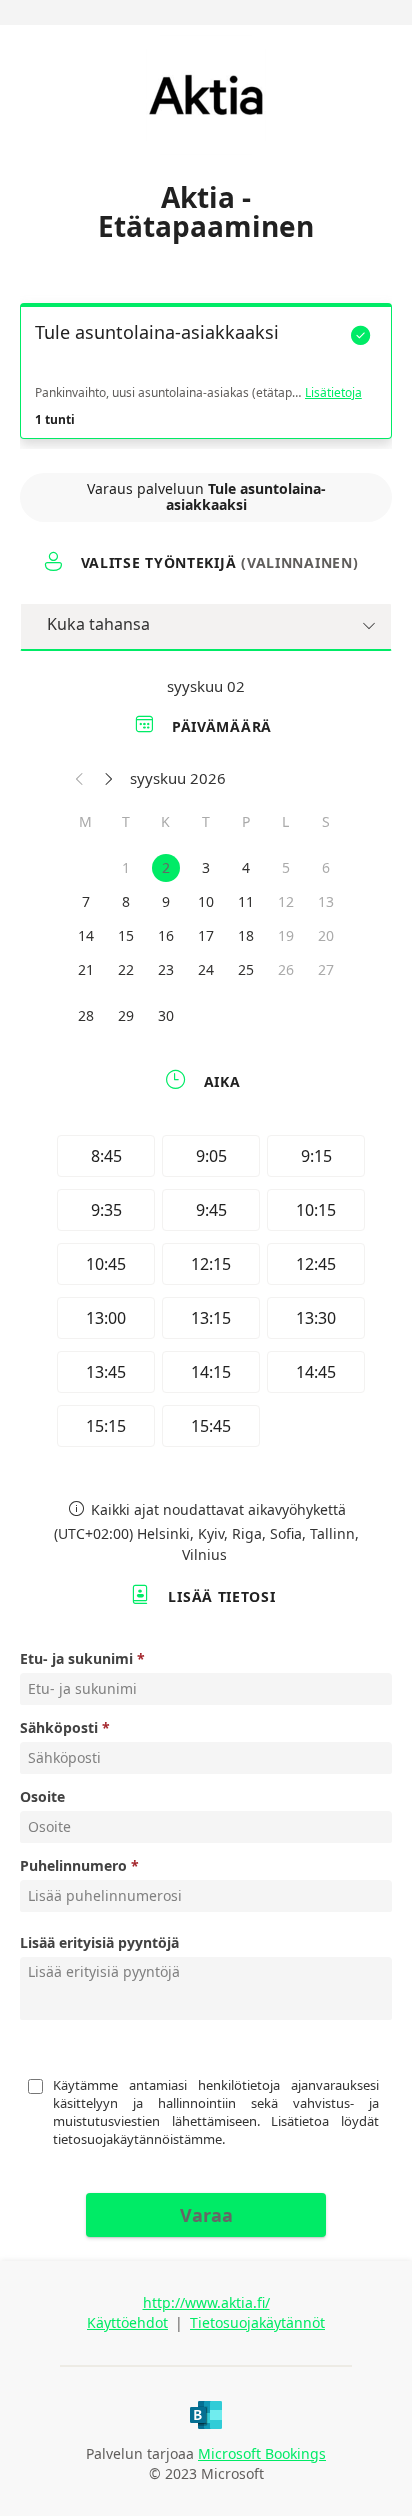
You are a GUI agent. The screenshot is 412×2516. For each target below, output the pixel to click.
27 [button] (326, 969)
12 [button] (286, 901)
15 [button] (126, 935)
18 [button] (246, 935)
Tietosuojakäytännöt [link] (257, 2322)
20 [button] (326, 935)
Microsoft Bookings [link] (262, 2453)
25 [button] (246, 969)
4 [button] (246, 867)
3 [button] (206, 867)
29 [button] (126, 1015)
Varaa (206, 2215)
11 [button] (246, 901)
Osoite (42, 1796)
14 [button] (86, 935)
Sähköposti (59, 1727)
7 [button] (86, 901)
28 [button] (86, 1015)
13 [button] (326, 901)
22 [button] (126, 969)
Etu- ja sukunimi (76, 1658)
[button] (80, 778)
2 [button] (166, 867)
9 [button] (166, 901)
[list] (206, 376)
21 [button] (86, 969)
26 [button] (286, 969)
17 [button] (206, 935)
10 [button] (206, 901)
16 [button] (166, 935)
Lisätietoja (333, 393)
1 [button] (126, 867)
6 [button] (326, 867)
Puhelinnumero (73, 1865)
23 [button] (166, 969)
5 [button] (286, 867)
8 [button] (126, 901)
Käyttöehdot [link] (127, 2322)
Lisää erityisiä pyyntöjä (99, 1942)
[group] (206, 1294)
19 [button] (286, 935)
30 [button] (166, 1015)
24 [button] (206, 969)
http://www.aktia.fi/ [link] (206, 2302)
